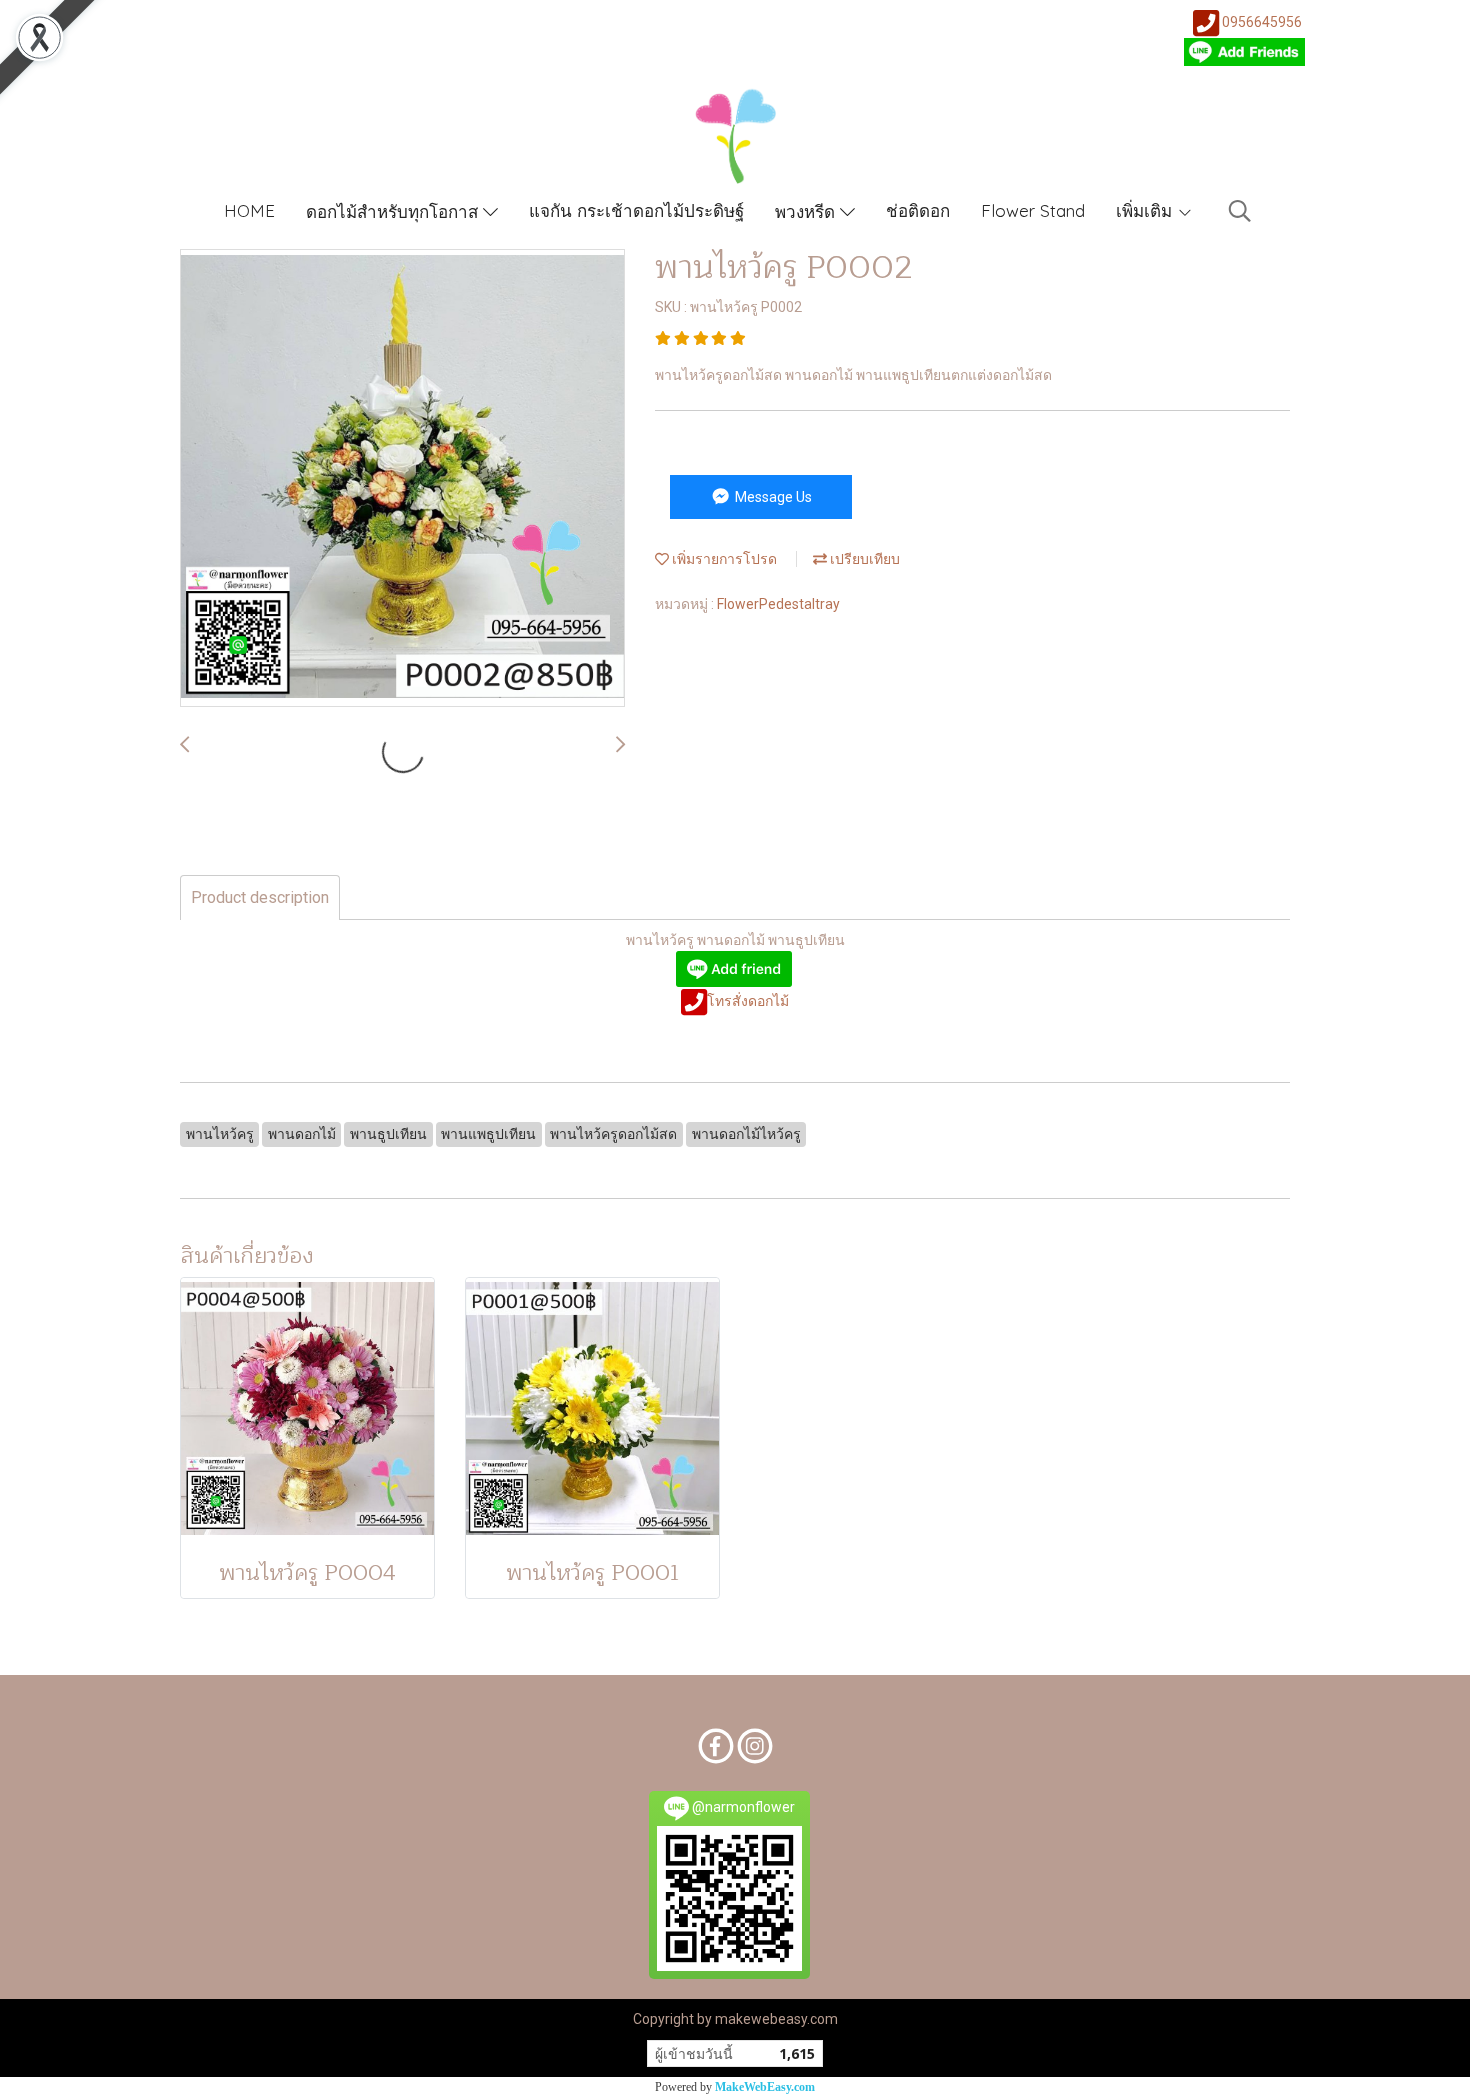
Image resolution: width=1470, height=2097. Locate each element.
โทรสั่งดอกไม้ (748, 1001)
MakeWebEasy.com (765, 2087)
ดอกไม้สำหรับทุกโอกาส (394, 211)
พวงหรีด (807, 211)
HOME (249, 210)
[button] (1240, 211)
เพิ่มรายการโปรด (723, 559)
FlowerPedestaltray (778, 604)
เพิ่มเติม (1146, 210)
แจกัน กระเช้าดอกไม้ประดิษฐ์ (636, 210)
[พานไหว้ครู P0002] (402, 479)
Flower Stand (1033, 210)
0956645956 (1262, 22)
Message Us (772, 497)
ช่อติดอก (918, 210)
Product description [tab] (260, 897)
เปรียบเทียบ (863, 559)
